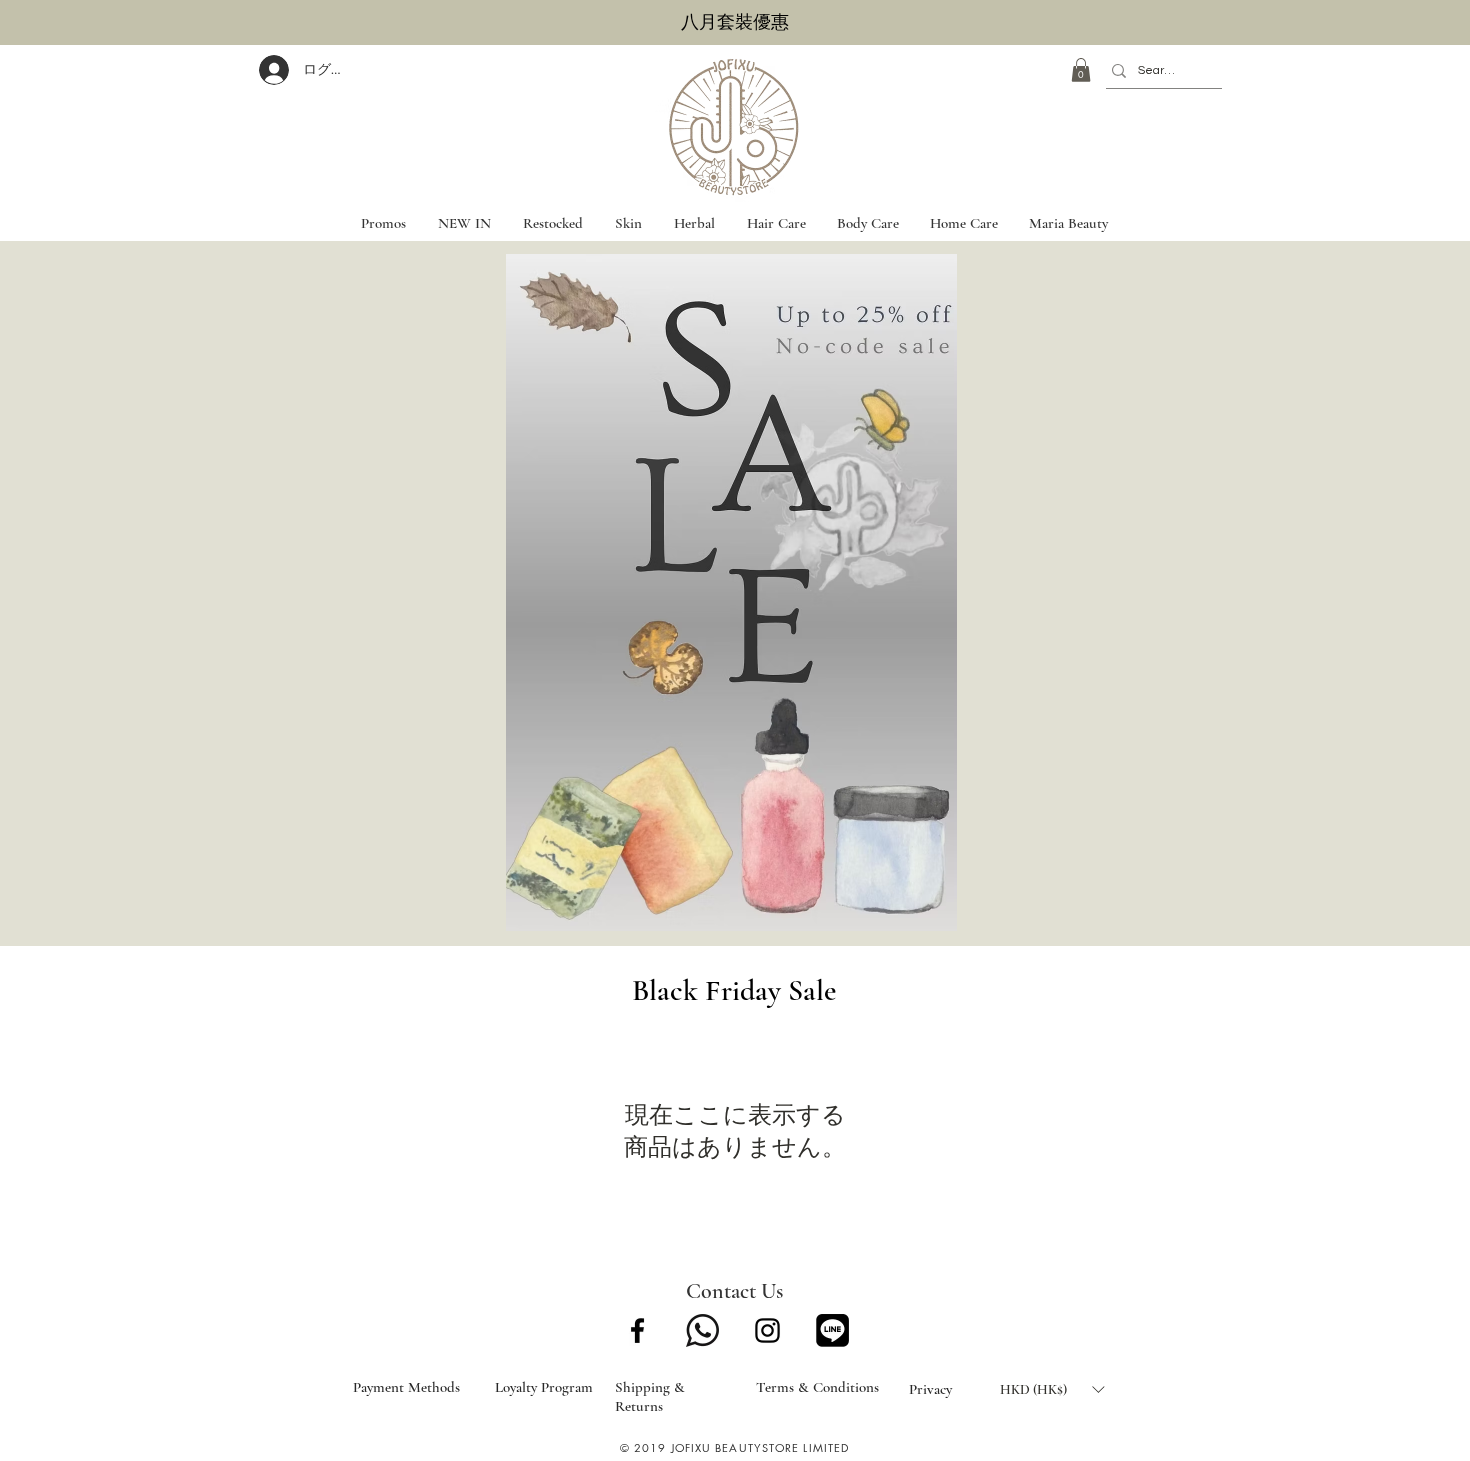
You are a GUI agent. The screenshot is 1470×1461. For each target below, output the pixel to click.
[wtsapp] (702, 1330)
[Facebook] (637, 1330)
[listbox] (1052, 1389)
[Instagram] (767, 1330)
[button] (1081, 70)
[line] (832, 1330)
